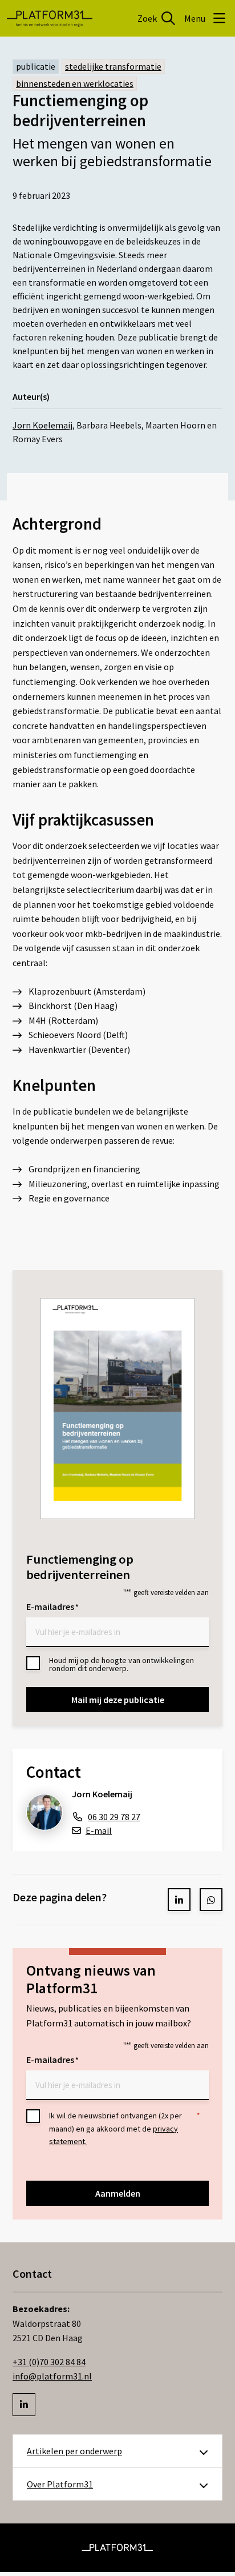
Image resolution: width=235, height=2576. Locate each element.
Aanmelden (118, 2193)
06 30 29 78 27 (114, 1817)
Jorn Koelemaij (42, 425)
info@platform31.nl (52, 2376)
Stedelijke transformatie (113, 66)
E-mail (99, 1830)
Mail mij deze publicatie (118, 1700)
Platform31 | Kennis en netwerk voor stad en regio (50, 18)
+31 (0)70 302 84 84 (49, 2362)
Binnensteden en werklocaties (75, 83)
